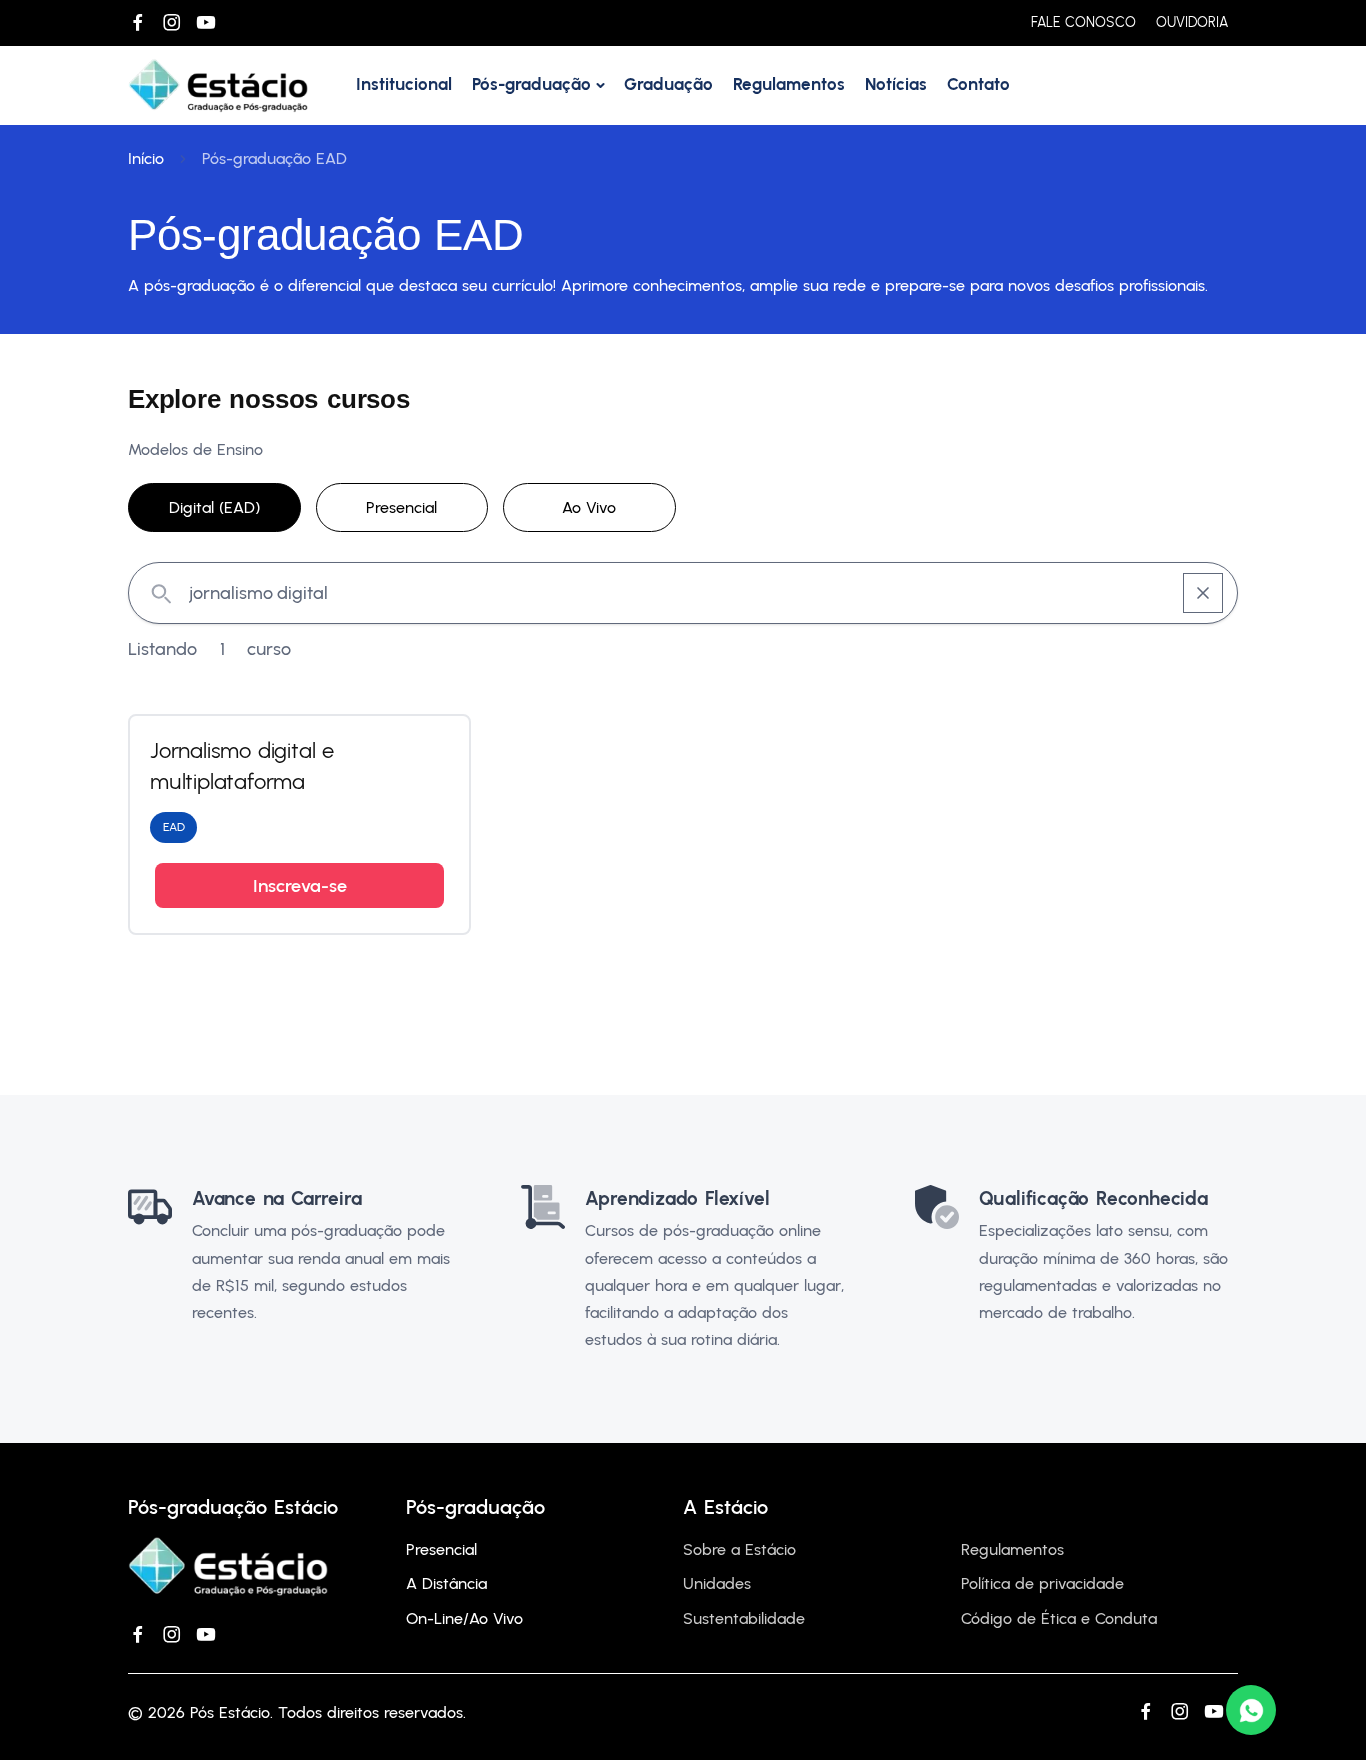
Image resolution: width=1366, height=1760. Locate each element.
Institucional (404, 84)
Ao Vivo (589, 507)
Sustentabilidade (744, 1618)
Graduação (668, 84)
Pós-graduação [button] (531, 84)
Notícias (896, 84)
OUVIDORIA (1192, 22)
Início (146, 158)
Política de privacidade (1042, 1583)
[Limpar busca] (1203, 593)
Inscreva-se (300, 885)
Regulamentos (789, 84)
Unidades (717, 1583)
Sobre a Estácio (739, 1549)
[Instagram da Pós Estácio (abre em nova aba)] (172, 23)
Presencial (401, 507)
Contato (978, 84)
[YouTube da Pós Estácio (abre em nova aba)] (206, 23)
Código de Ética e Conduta (1059, 1618)
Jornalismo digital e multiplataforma (242, 766)
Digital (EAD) (214, 507)
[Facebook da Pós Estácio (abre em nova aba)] (138, 23)
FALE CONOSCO (1083, 22)
